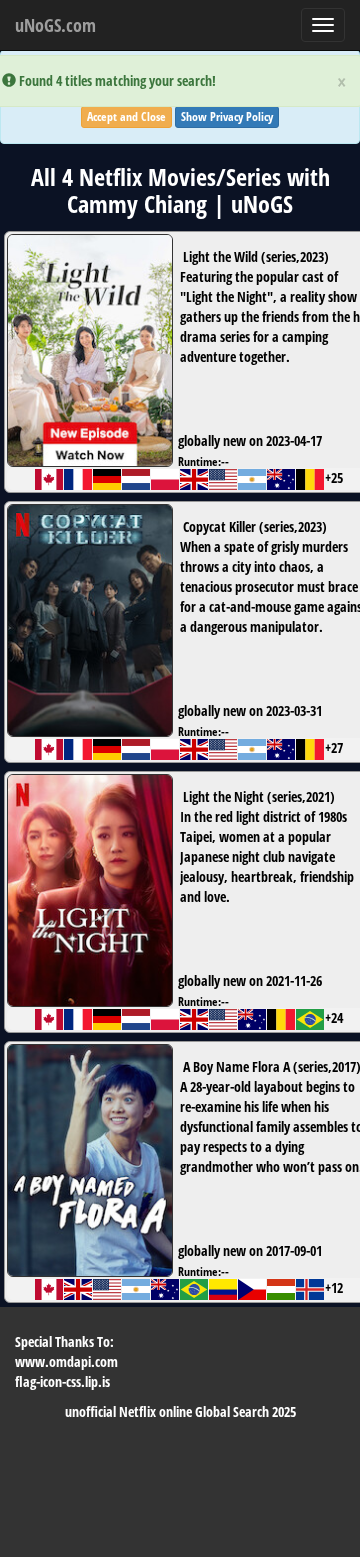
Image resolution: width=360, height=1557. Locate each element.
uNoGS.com (55, 25)
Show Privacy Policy (227, 116)
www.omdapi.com (66, 1361)
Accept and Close (126, 116)
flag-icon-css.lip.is (62, 1381)
